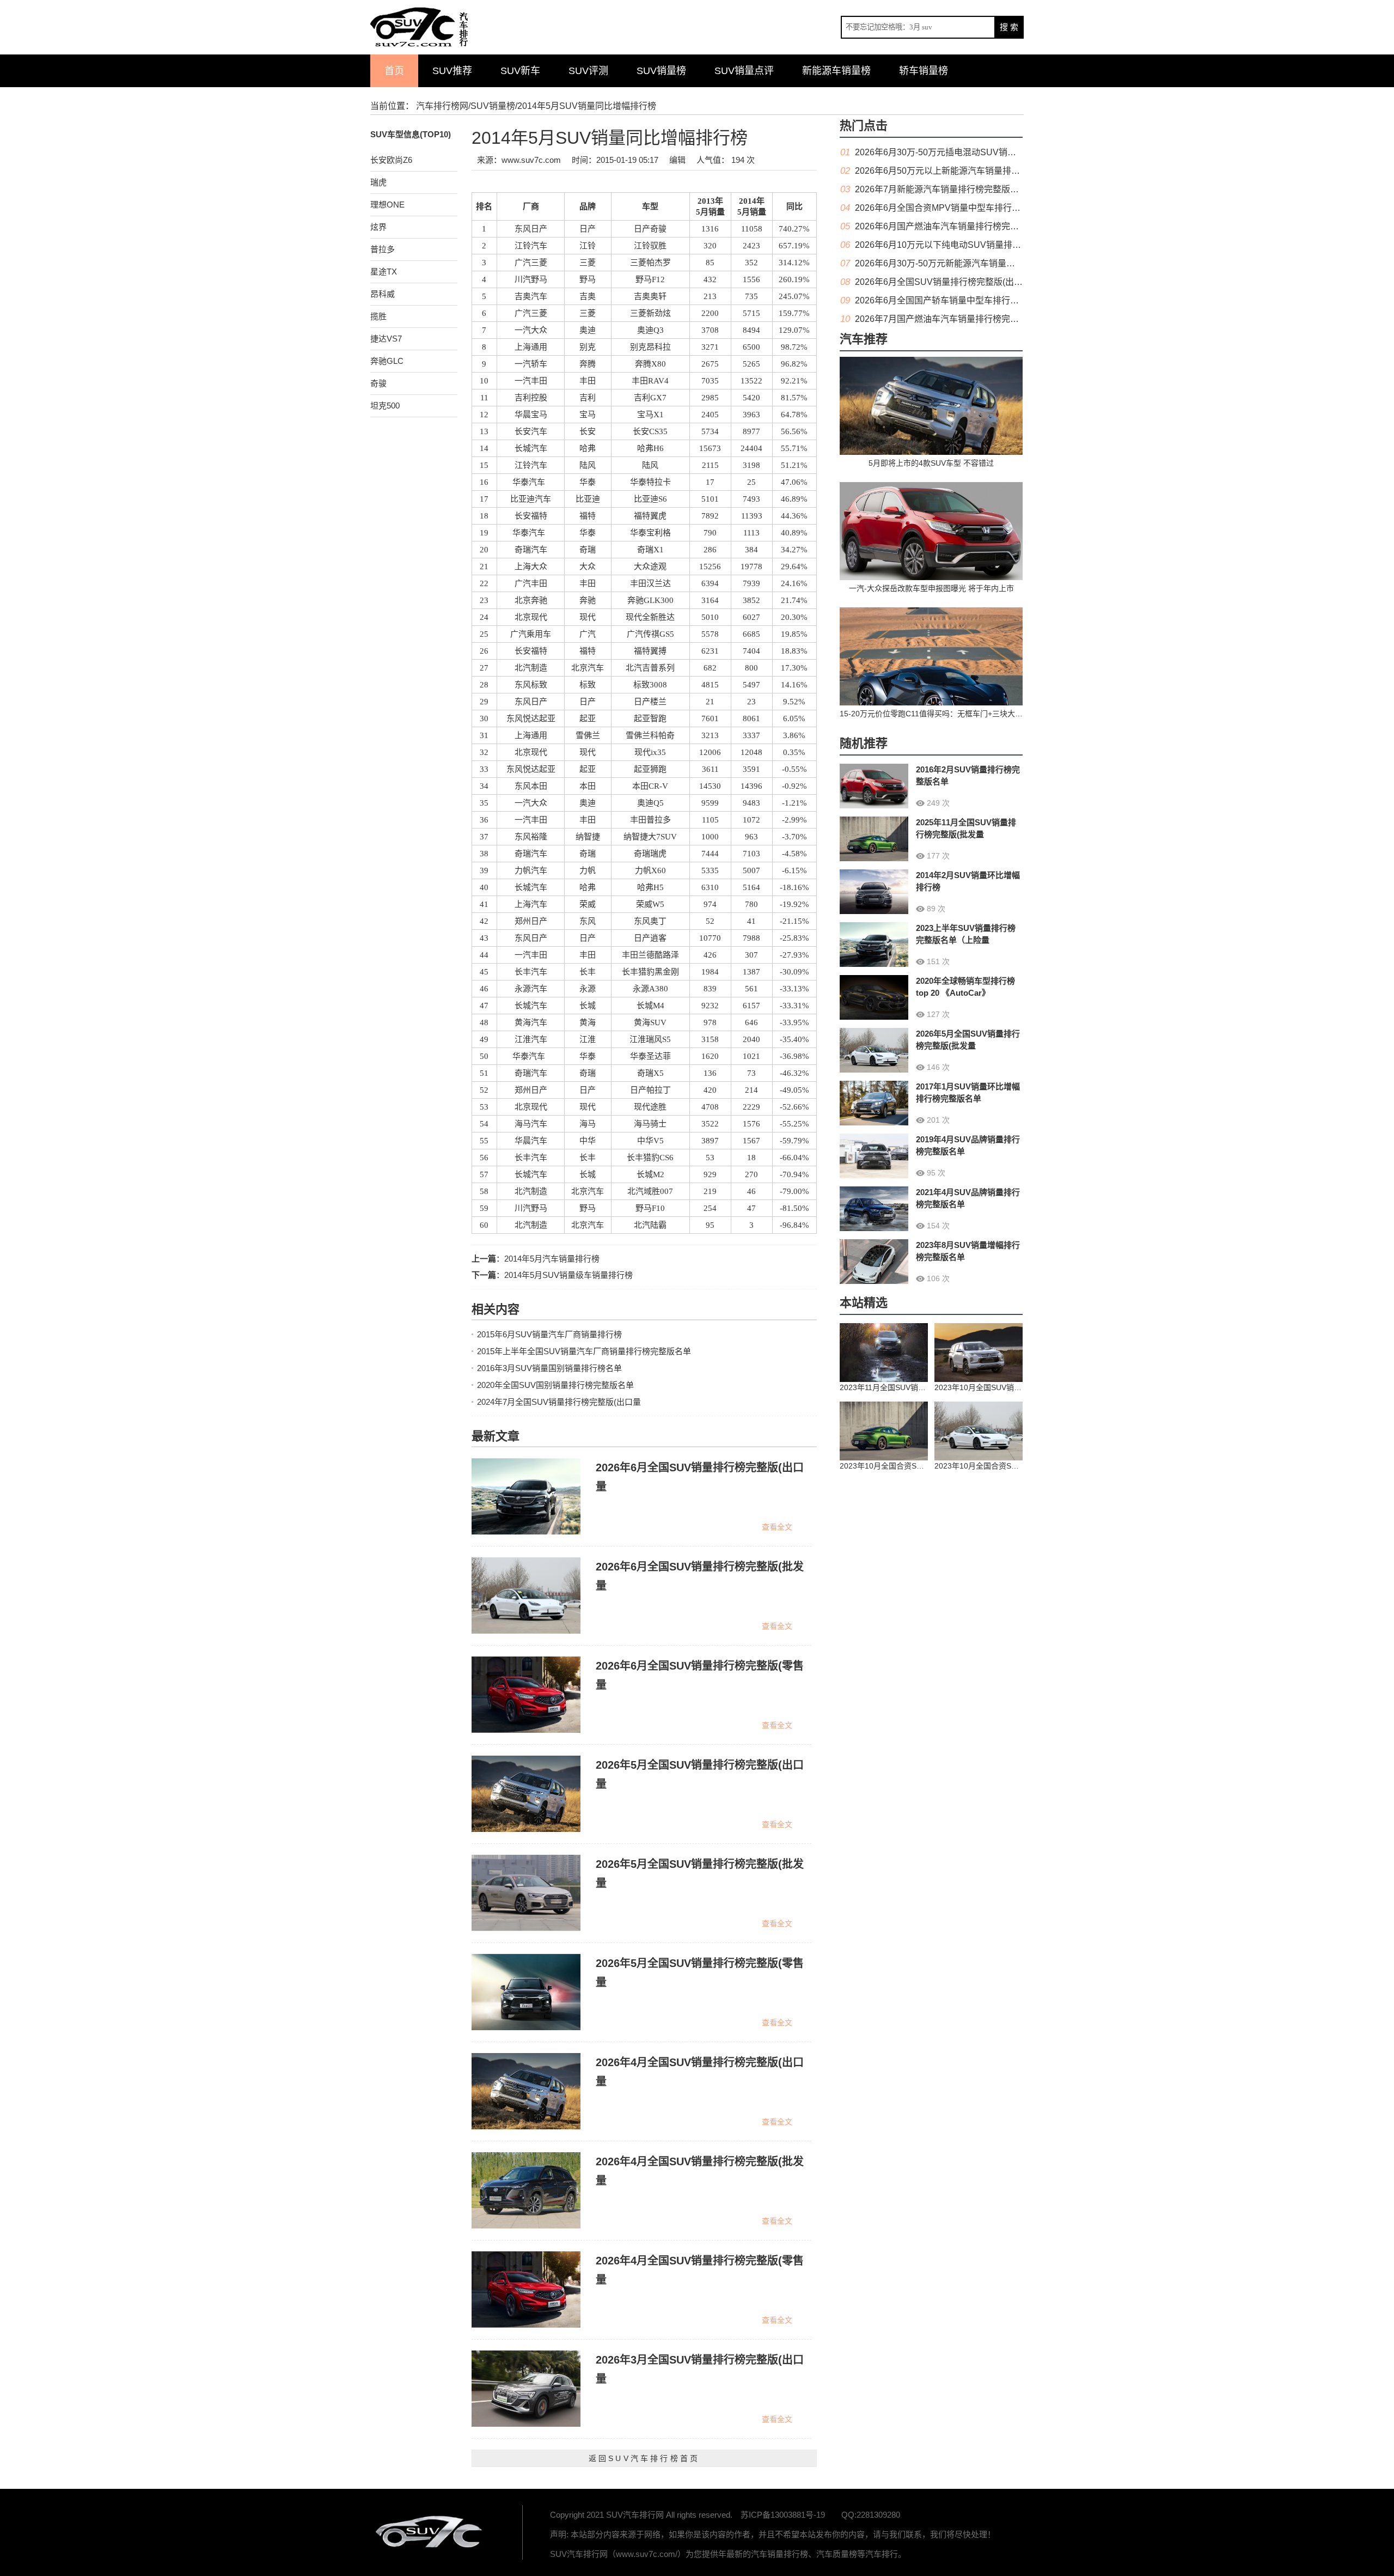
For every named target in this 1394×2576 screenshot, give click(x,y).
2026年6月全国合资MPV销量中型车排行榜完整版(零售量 (965, 208)
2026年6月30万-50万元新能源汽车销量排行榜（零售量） (965, 263)
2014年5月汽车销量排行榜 (552, 1259)
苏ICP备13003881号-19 (783, 2515)
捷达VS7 (386, 339)
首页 (394, 71)
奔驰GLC (387, 361)
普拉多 (383, 249)
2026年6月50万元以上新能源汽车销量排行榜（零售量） (964, 171)
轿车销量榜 (924, 71)
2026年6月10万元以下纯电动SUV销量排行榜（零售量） (964, 245)
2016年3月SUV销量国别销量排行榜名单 (549, 1368)
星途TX (384, 272)
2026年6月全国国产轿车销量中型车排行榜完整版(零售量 (964, 300)
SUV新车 (520, 71)
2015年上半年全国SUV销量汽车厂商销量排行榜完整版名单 (584, 1351)
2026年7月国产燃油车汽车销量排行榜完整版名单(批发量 (964, 319)
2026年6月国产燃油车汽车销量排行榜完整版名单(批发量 (964, 226)
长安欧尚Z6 (391, 160)
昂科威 (383, 294)
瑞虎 (378, 182)
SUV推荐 (452, 71)
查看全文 (777, 1527)
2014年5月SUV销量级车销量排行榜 (568, 1275)
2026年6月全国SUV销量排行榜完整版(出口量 (943, 282)
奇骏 (378, 383)
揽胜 (378, 316)
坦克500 (385, 406)
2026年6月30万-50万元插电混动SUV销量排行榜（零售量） (970, 152)
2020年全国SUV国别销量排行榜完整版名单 (555, 1385)
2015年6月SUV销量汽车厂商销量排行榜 (549, 1334)
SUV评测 (588, 71)
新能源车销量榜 (836, 71)
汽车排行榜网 (442, 106)
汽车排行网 (430, 2532)
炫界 (378, 227)
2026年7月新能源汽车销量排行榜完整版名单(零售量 (956, 189)
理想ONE (387, 205)
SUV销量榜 (661, 71)
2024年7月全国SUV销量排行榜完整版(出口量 (559, 1402)
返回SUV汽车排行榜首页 (644, 2458)
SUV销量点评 (744, 71)
